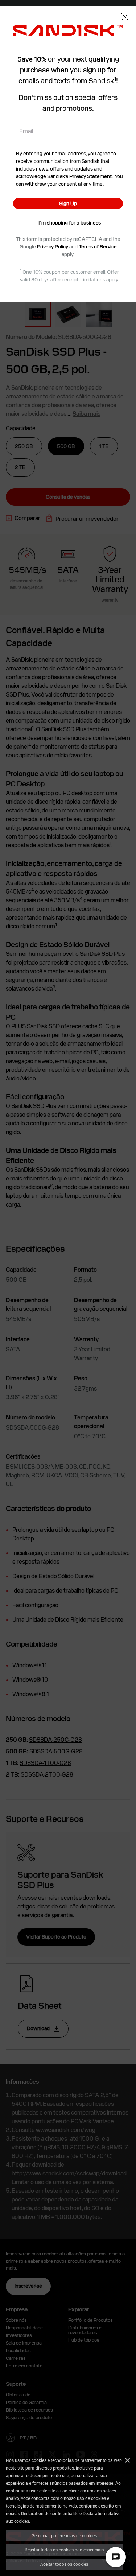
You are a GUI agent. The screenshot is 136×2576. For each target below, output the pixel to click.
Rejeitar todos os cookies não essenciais (64, 2550)
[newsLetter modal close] (125, 18)
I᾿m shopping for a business (70, 223)
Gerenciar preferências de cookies (64, 2535)
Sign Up (68, 204)
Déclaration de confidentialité (50, 2513)
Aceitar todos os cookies (64, 2564)
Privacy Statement (90, 176)
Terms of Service (98, 247)
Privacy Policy (53, 247)
